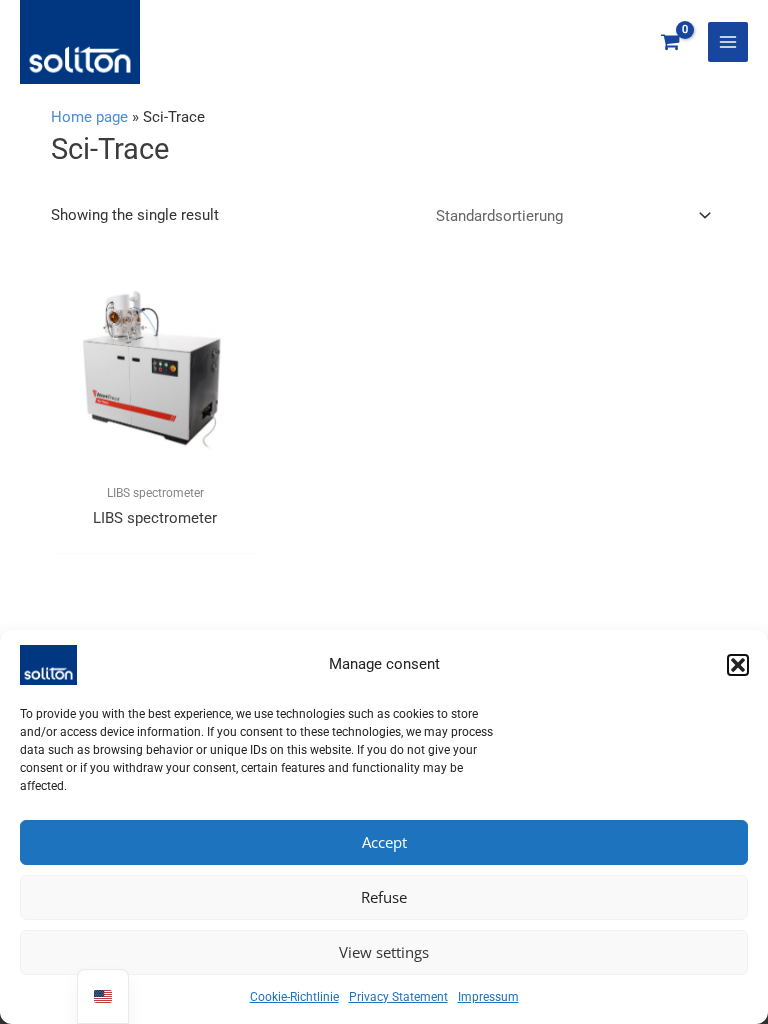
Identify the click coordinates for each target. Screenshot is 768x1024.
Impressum (488, 997)
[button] (738, 665)
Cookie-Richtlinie (294, 997)
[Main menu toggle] (728, 42)
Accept (384, 842)
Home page (89, 117)
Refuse (384, 897)
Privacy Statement (398, 997)
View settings (384, 952)
